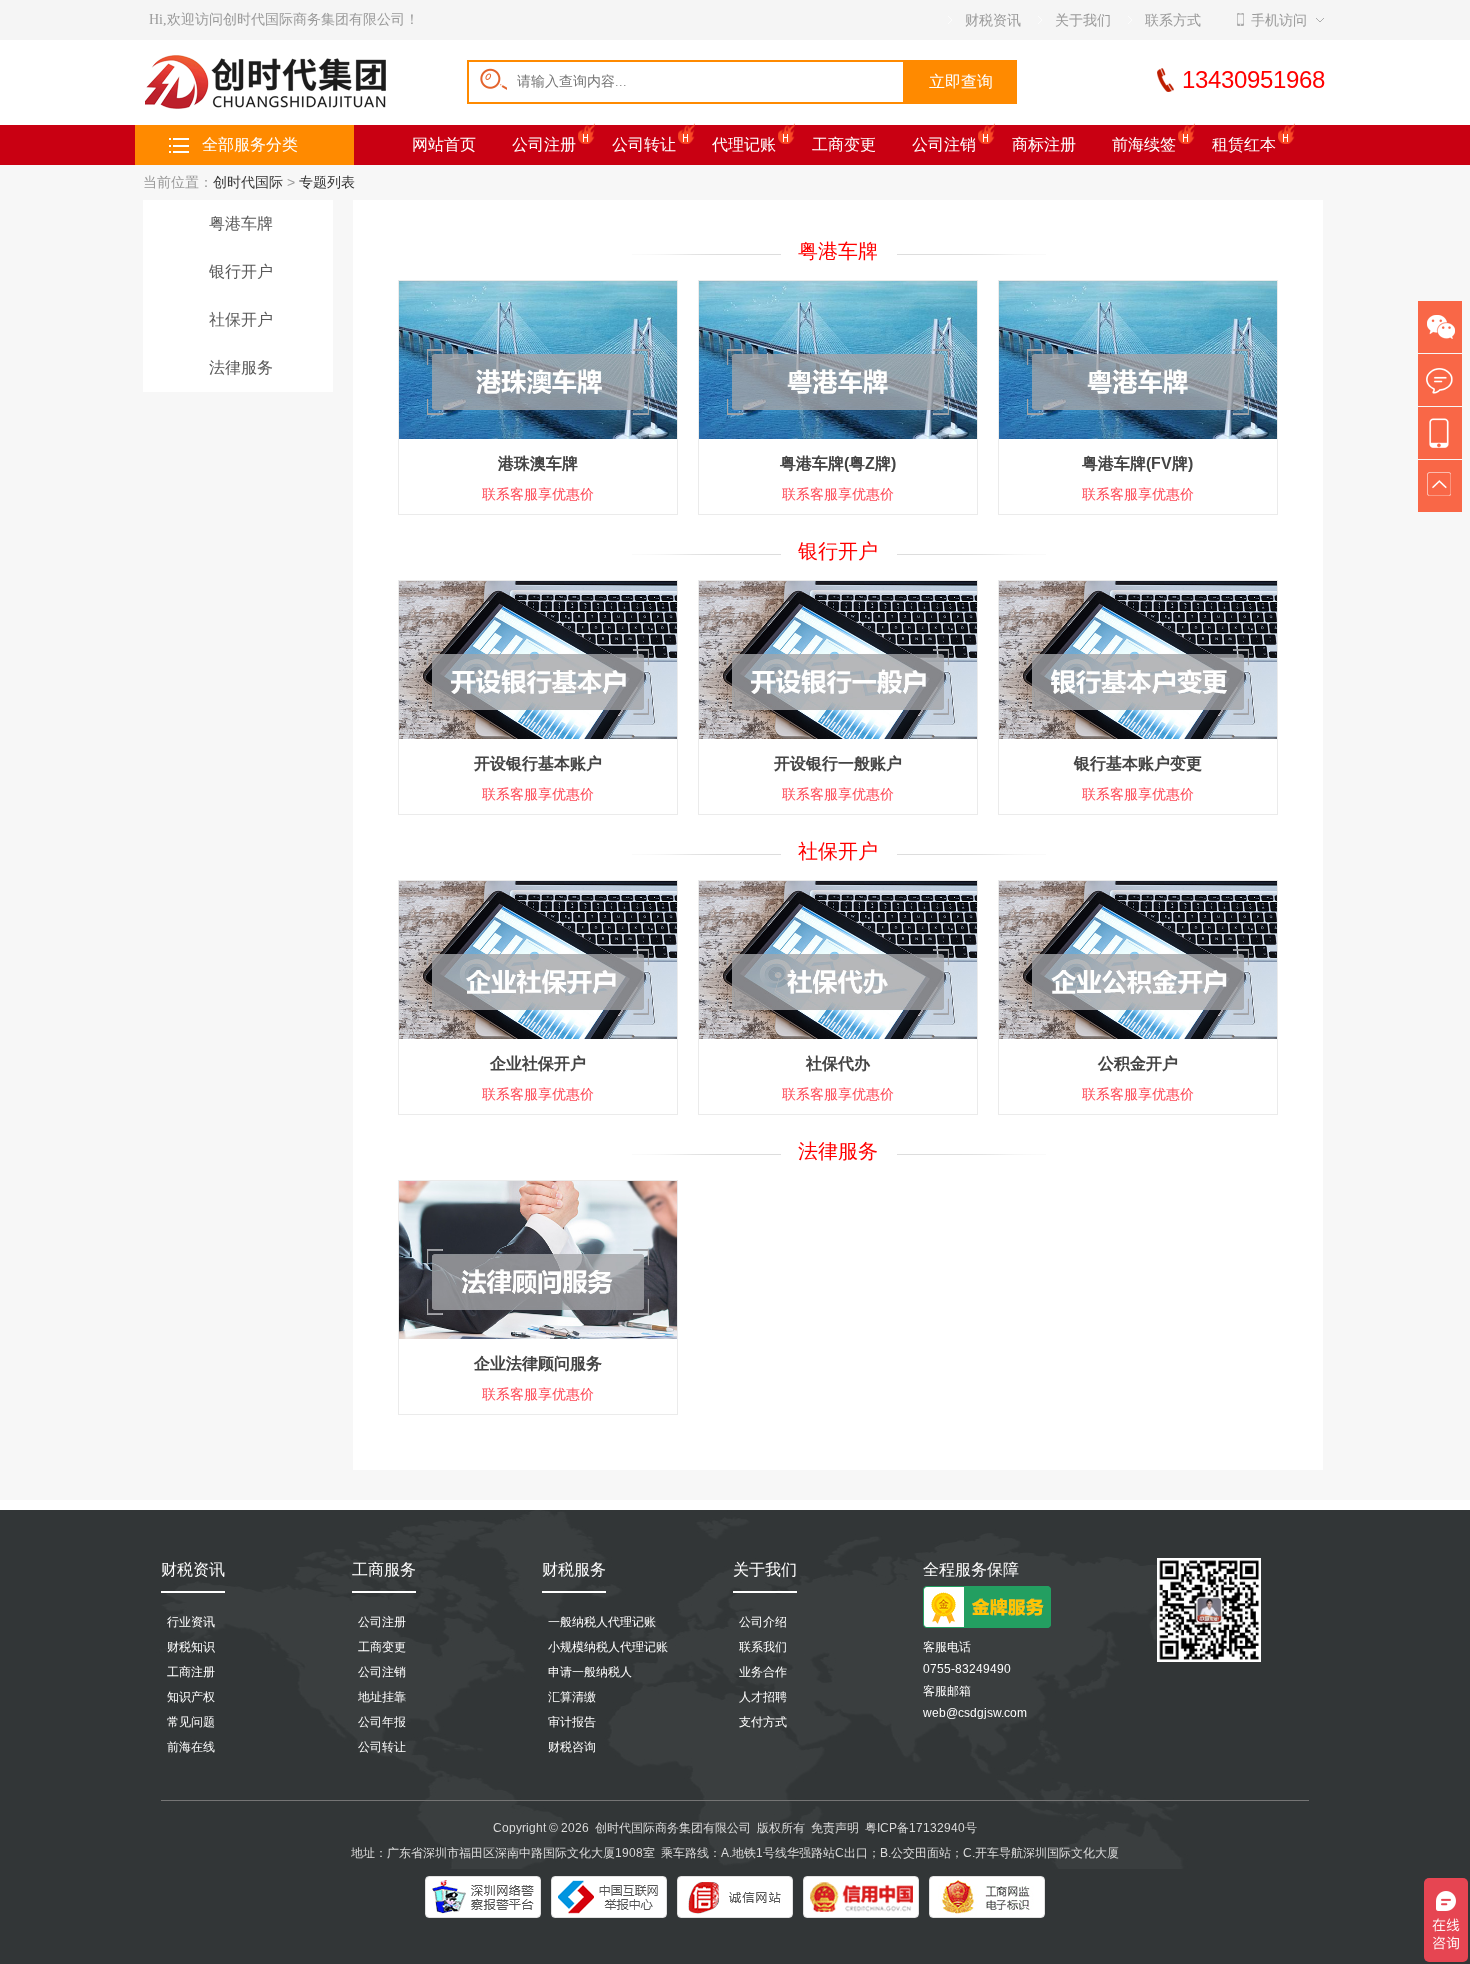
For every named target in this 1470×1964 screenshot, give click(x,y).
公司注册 (544, 144)
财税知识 (191, 1647)
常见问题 (191, 1722)
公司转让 (644, 144)
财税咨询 (572, 1747)
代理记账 (744, 144)
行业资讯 (191, 1622)
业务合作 (763, 1672)
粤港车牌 (241, 223)
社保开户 (241, 319)
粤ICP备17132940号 (921, 1828)
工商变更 (844, 144)
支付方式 (763, 1722)
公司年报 (382, 1722)
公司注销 (944, 144)
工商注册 (191, 1672)
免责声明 (835, 1828)
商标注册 (1044, 144)
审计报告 (572, 1722)
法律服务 (241, 367)
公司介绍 (763, 1622)
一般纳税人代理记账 (602, 1622)
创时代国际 (248, 182)
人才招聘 (763, 1697)
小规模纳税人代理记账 (608, 1647)
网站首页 (444, 144)
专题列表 (327, 182)
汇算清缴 (572, 1697)
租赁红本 (1244, 144)
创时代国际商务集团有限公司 (673, 1828)
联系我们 (763, 1647)
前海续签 (1144, 144)
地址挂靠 (382, 1697)
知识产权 (191, 1697)
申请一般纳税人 (590, 1672)
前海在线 (191, 1747)
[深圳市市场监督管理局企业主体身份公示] (987, 1897)
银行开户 (241, 271)
